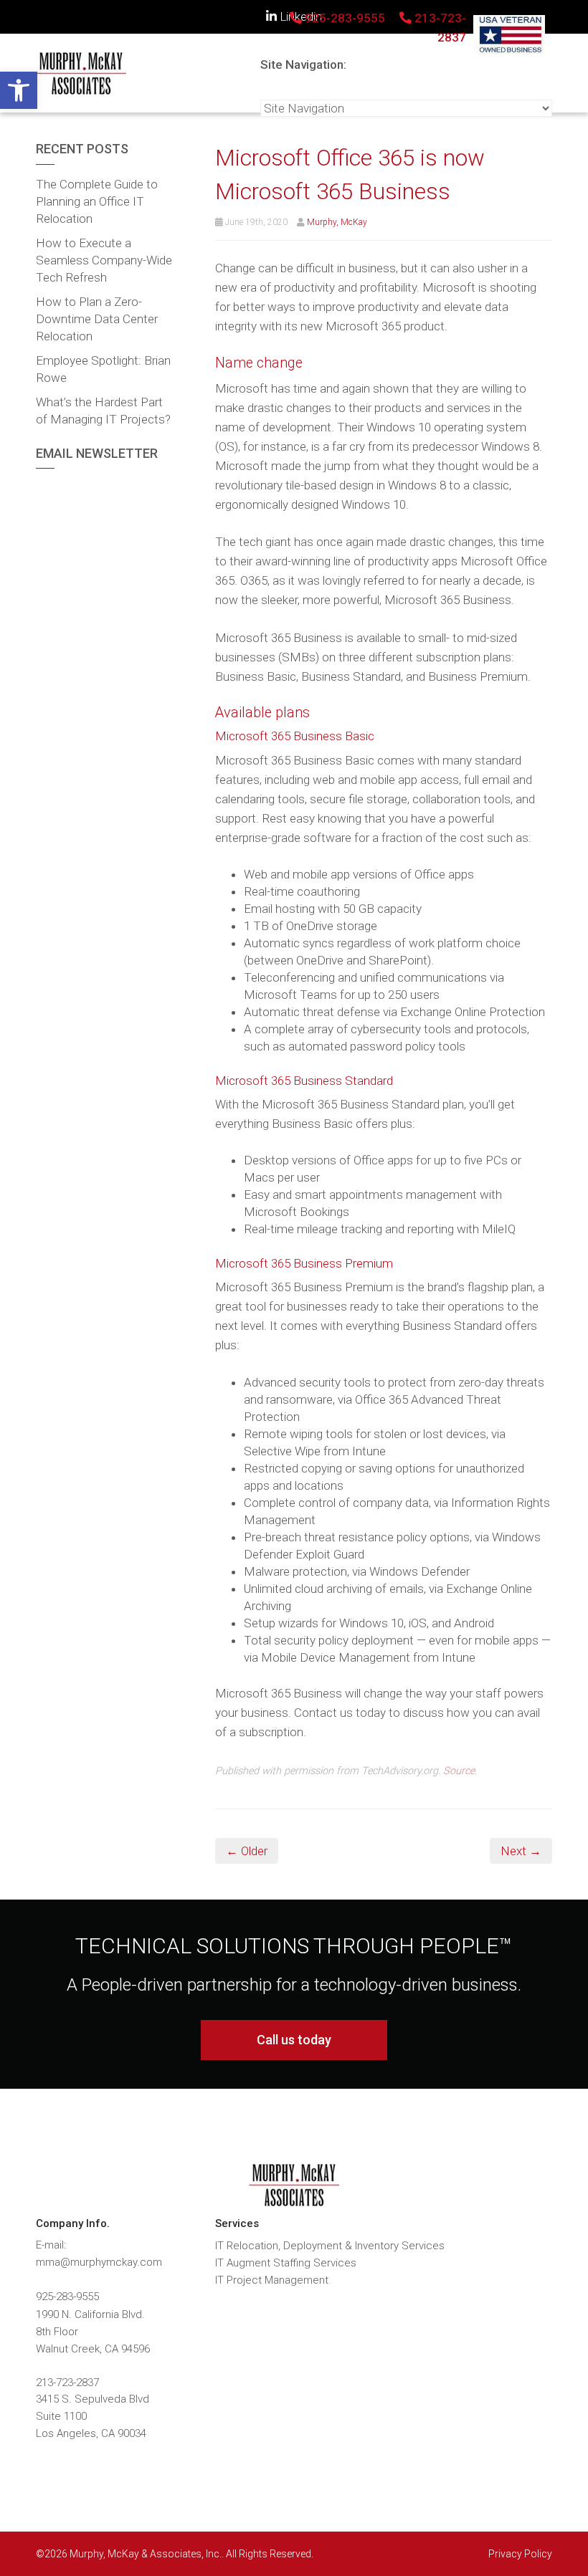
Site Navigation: (303, 64)
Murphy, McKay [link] (337, 222)
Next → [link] (521, 1851)
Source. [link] (460, 1771)
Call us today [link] (294, 2040)
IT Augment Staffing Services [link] (286, 2263)
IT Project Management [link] (272, 2280)
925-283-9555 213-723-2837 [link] (384, 28)
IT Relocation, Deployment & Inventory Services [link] (330, 2246)
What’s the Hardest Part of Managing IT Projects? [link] (103, 411)
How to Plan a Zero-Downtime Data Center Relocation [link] (97, 319)
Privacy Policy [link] (520, 2554)
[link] (19, 90)
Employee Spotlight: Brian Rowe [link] (103, 369)
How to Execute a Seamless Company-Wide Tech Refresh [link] (104, 260)
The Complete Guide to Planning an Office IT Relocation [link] (97, 201)
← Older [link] (247, 1851)
